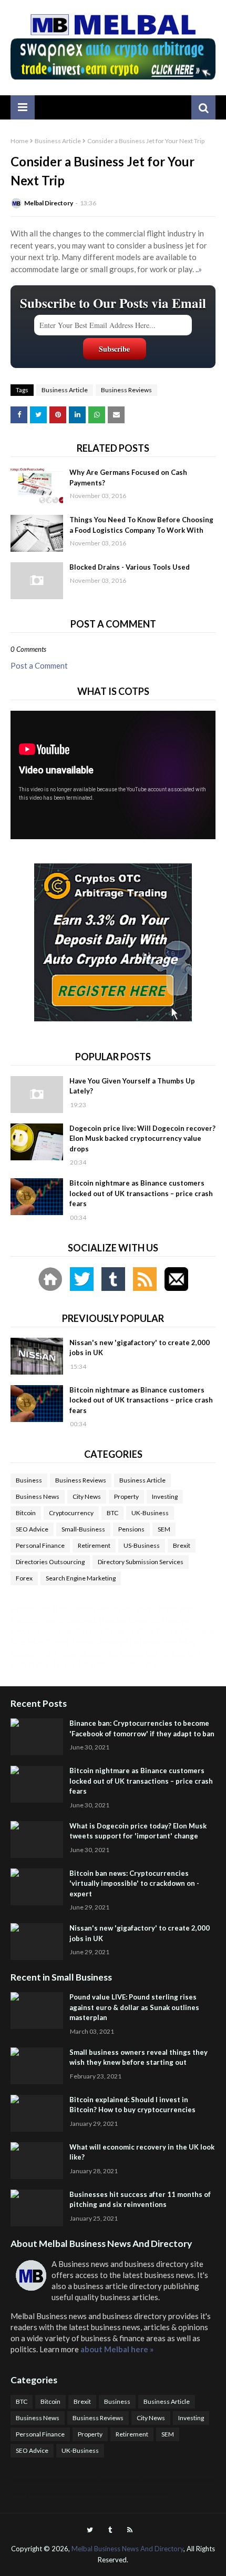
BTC (112, 1513)
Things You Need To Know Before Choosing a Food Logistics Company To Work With (141, 525)
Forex (24, 1578)
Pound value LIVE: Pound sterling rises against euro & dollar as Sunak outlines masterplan (134, 2007)
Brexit (182, 1545)
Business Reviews (126, 390)
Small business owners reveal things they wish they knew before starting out (138, 2057)
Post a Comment (39, 665)
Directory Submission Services (141, 1562)
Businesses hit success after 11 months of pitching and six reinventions (140, 2200)
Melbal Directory (49, 203)
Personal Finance (40, 1545)
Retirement (94, 1545)
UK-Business (150, 1513)
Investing (165, 1496)
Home (19, 141)
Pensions (131, 1529)
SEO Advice (32, 1529)
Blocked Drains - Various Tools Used (130, 567)
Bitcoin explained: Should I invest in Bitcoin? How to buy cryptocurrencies (132, 2105)
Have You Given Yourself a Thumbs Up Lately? (132, 1086)
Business (29, 1480)
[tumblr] (110, 2530)
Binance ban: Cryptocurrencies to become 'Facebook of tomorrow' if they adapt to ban (142, 1728)
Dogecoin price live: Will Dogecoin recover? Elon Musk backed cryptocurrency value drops (142, 1138)
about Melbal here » (117, 2349)
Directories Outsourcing (50, 1562)
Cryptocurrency (71, 1513)
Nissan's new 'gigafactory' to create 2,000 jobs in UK (140, 1348)
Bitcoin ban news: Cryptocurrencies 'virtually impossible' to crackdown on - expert (134, 1883)
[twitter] (90, 2530)
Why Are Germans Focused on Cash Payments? (128, 478)
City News (87, 1496)
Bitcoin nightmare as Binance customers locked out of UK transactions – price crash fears (141, 1193)
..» (199, 269)
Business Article (58, 141)
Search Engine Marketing (81, 1578)
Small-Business (83, 1529)
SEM (164, 1529)
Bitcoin (26, 1513)
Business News (38, 1496)
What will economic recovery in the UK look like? (142, 2152)
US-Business (142, 1545)
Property (126, 1496)
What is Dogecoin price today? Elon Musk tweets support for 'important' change (138, 1831)
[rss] (130, 2530)
